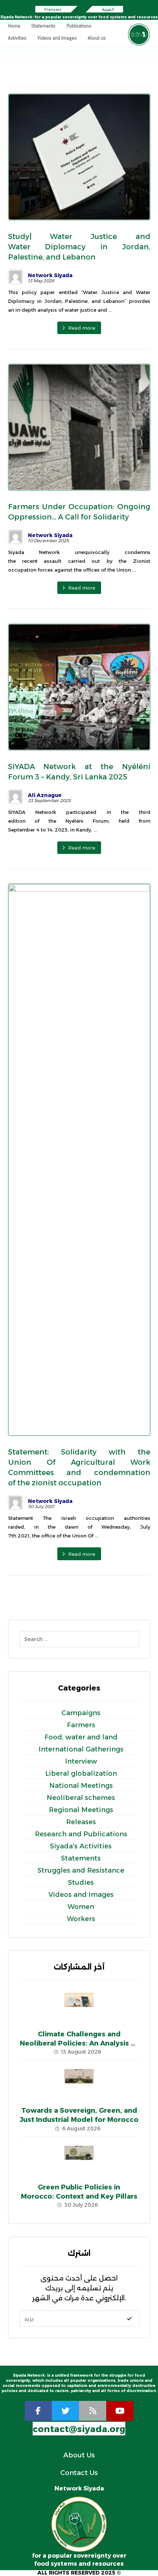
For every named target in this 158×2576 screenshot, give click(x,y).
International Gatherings (81, 1749)
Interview (81, 1761)
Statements (81, 1858)
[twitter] (65, 2411)
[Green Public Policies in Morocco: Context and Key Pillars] (79, 2160)
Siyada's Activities (81, 1846)
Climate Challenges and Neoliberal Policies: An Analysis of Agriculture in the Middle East (79, 2043)
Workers (81, 1919)
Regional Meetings (81, 1810)
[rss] (93, 2411)
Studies (81, 1883)
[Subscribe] (129, 2319)
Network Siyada (50, 275)
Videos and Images (81, 1895)
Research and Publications (81, 1834)
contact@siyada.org (79, 2429)
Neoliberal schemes (81, 1798)
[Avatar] (15, 277)
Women (81, 1907)
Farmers (81, 1725)
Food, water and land (81, 1737)
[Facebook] (38, 2411)
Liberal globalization (81, 1774)
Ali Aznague (45, 795)
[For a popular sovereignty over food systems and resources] (139, 35)
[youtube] (120, 2411)
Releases (81, 1822)
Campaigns (81, 1713)
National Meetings (81, 1786)
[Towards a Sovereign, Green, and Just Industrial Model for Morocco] (79, 2084)
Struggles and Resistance (81, 1870)
